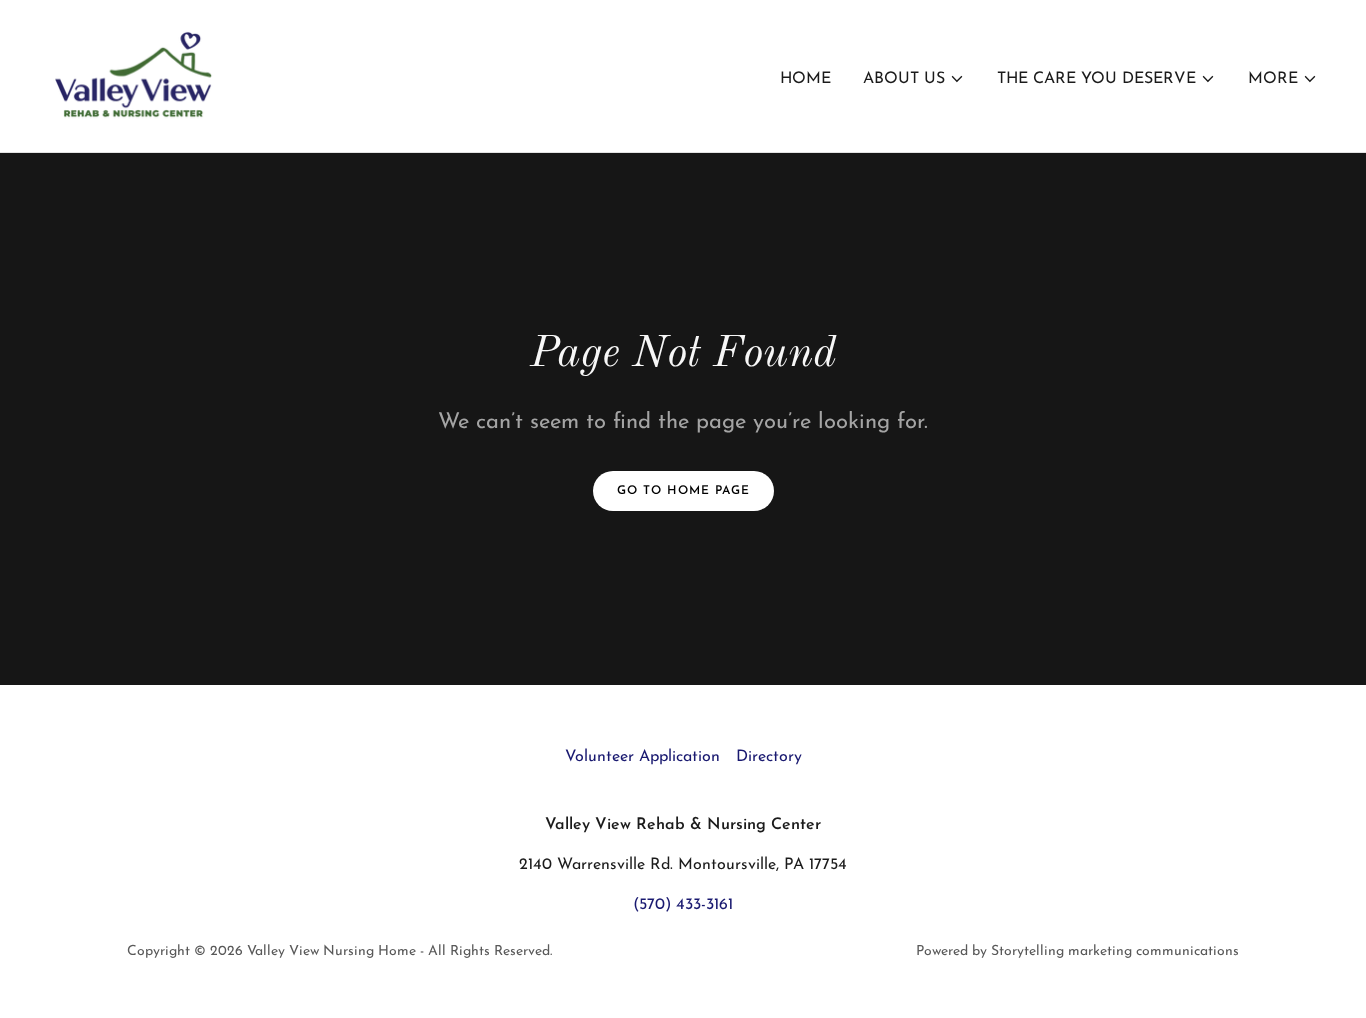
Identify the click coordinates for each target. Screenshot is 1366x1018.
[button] (914, 79)
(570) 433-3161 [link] (683, 905)
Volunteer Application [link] (642, 757)
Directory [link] (769, 757)
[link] (135, 75)
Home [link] (805, 79)
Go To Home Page (683, 491)
